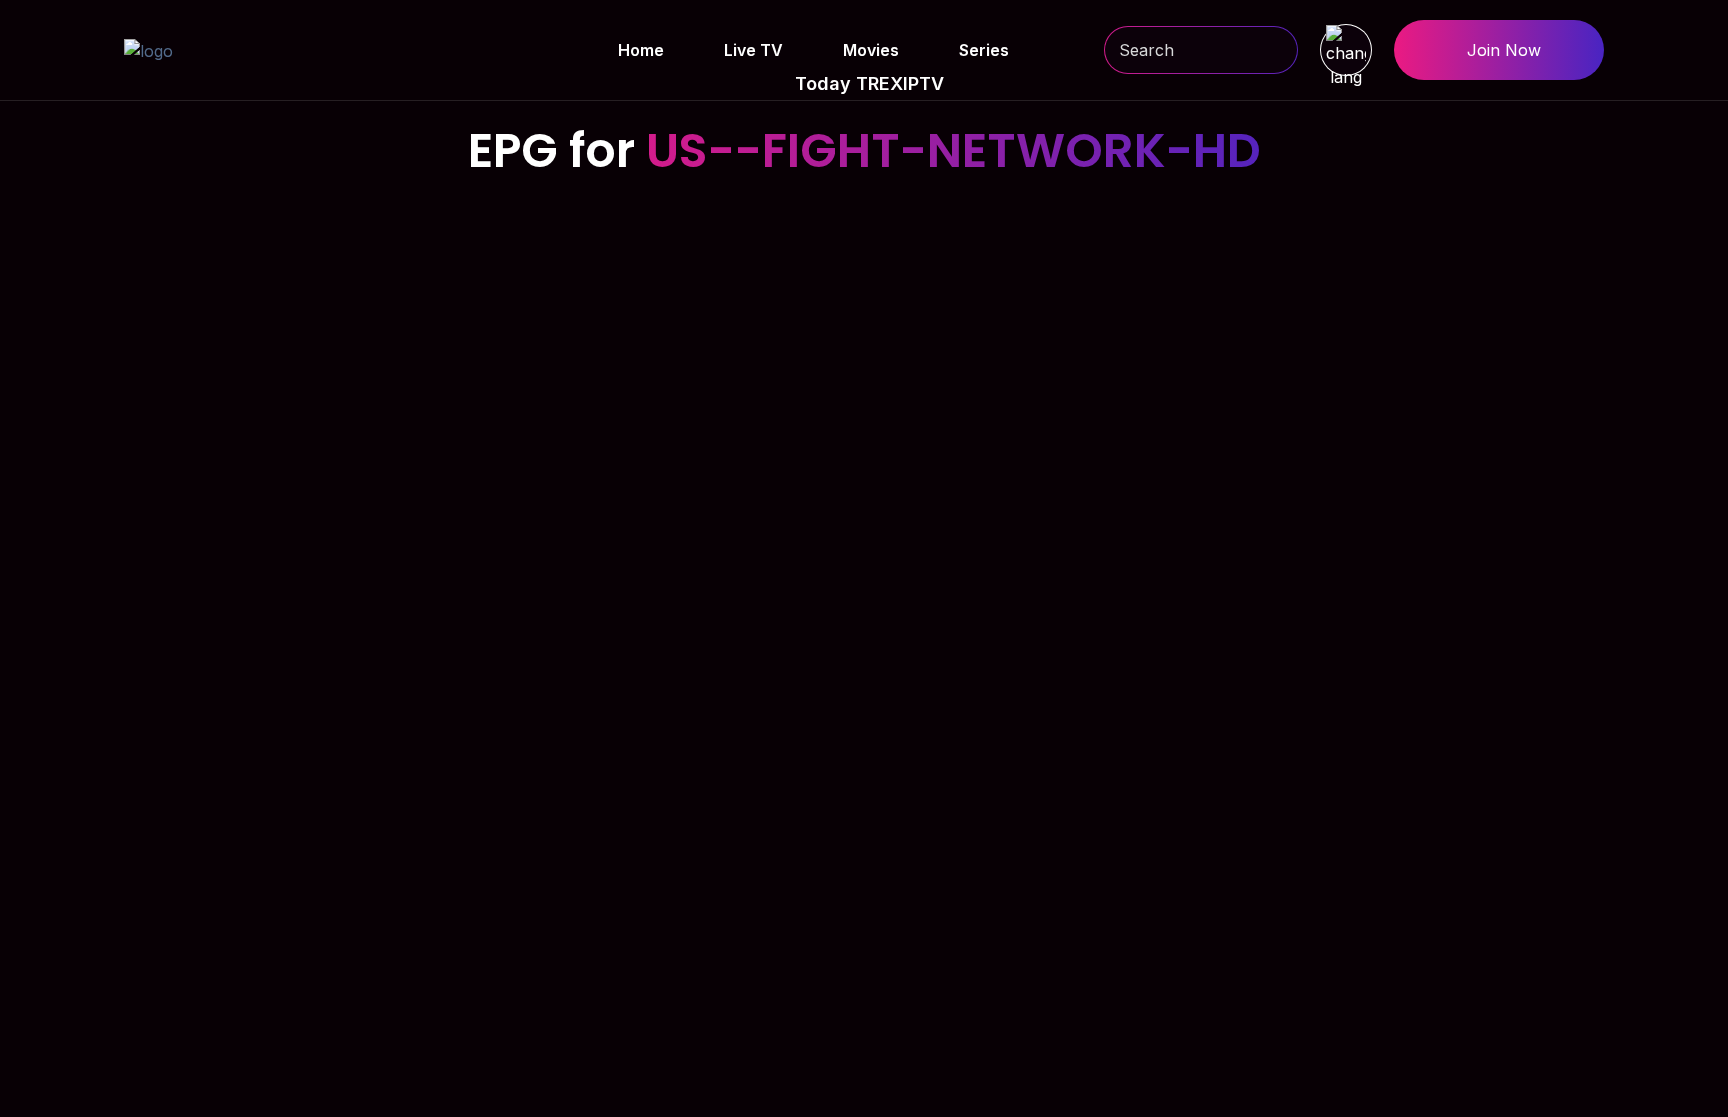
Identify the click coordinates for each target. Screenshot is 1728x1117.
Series (984, 50)
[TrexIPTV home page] (148, 49)
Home (641, 50)
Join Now (1504, 50)
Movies (871, 50)
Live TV (753, 50)
